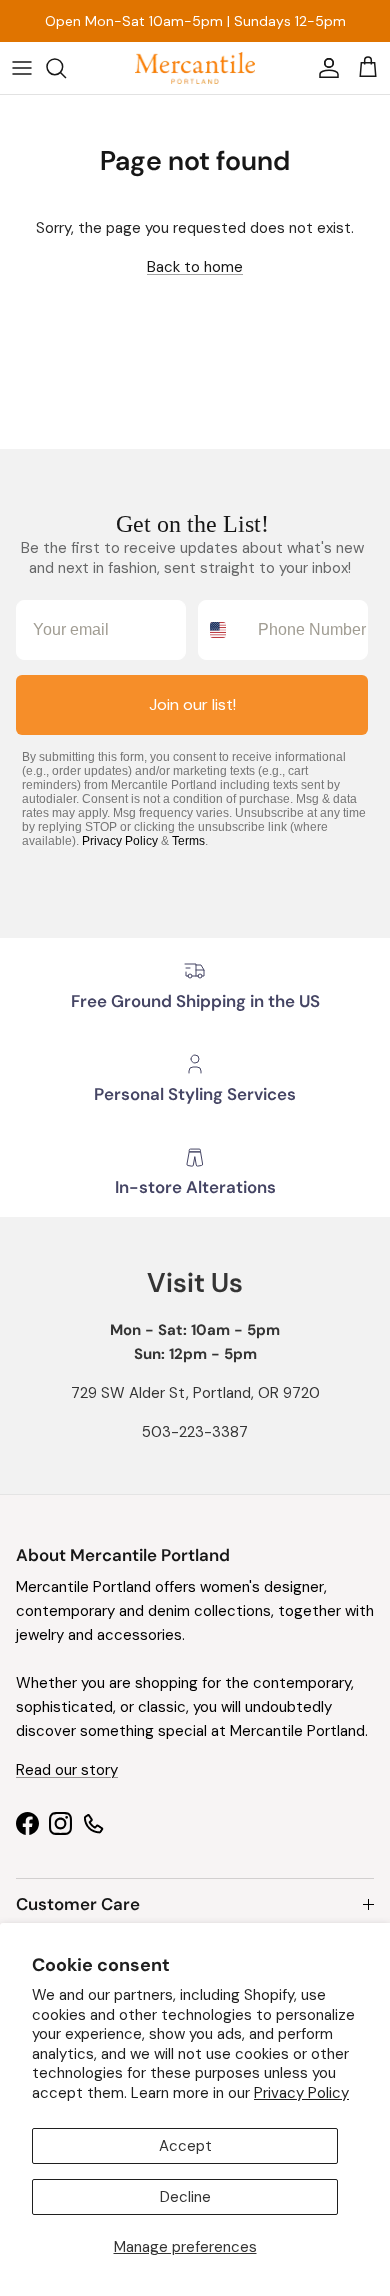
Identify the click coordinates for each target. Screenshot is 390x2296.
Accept (185, 2146)
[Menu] (22, 68)
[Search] (66, 68)
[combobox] (223, 630)
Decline (185, 2197)
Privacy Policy (301, 2093)
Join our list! (192, 704)
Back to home (195, 267)
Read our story (67, 1770)
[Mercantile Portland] (195, 68)
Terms (188, 841)
